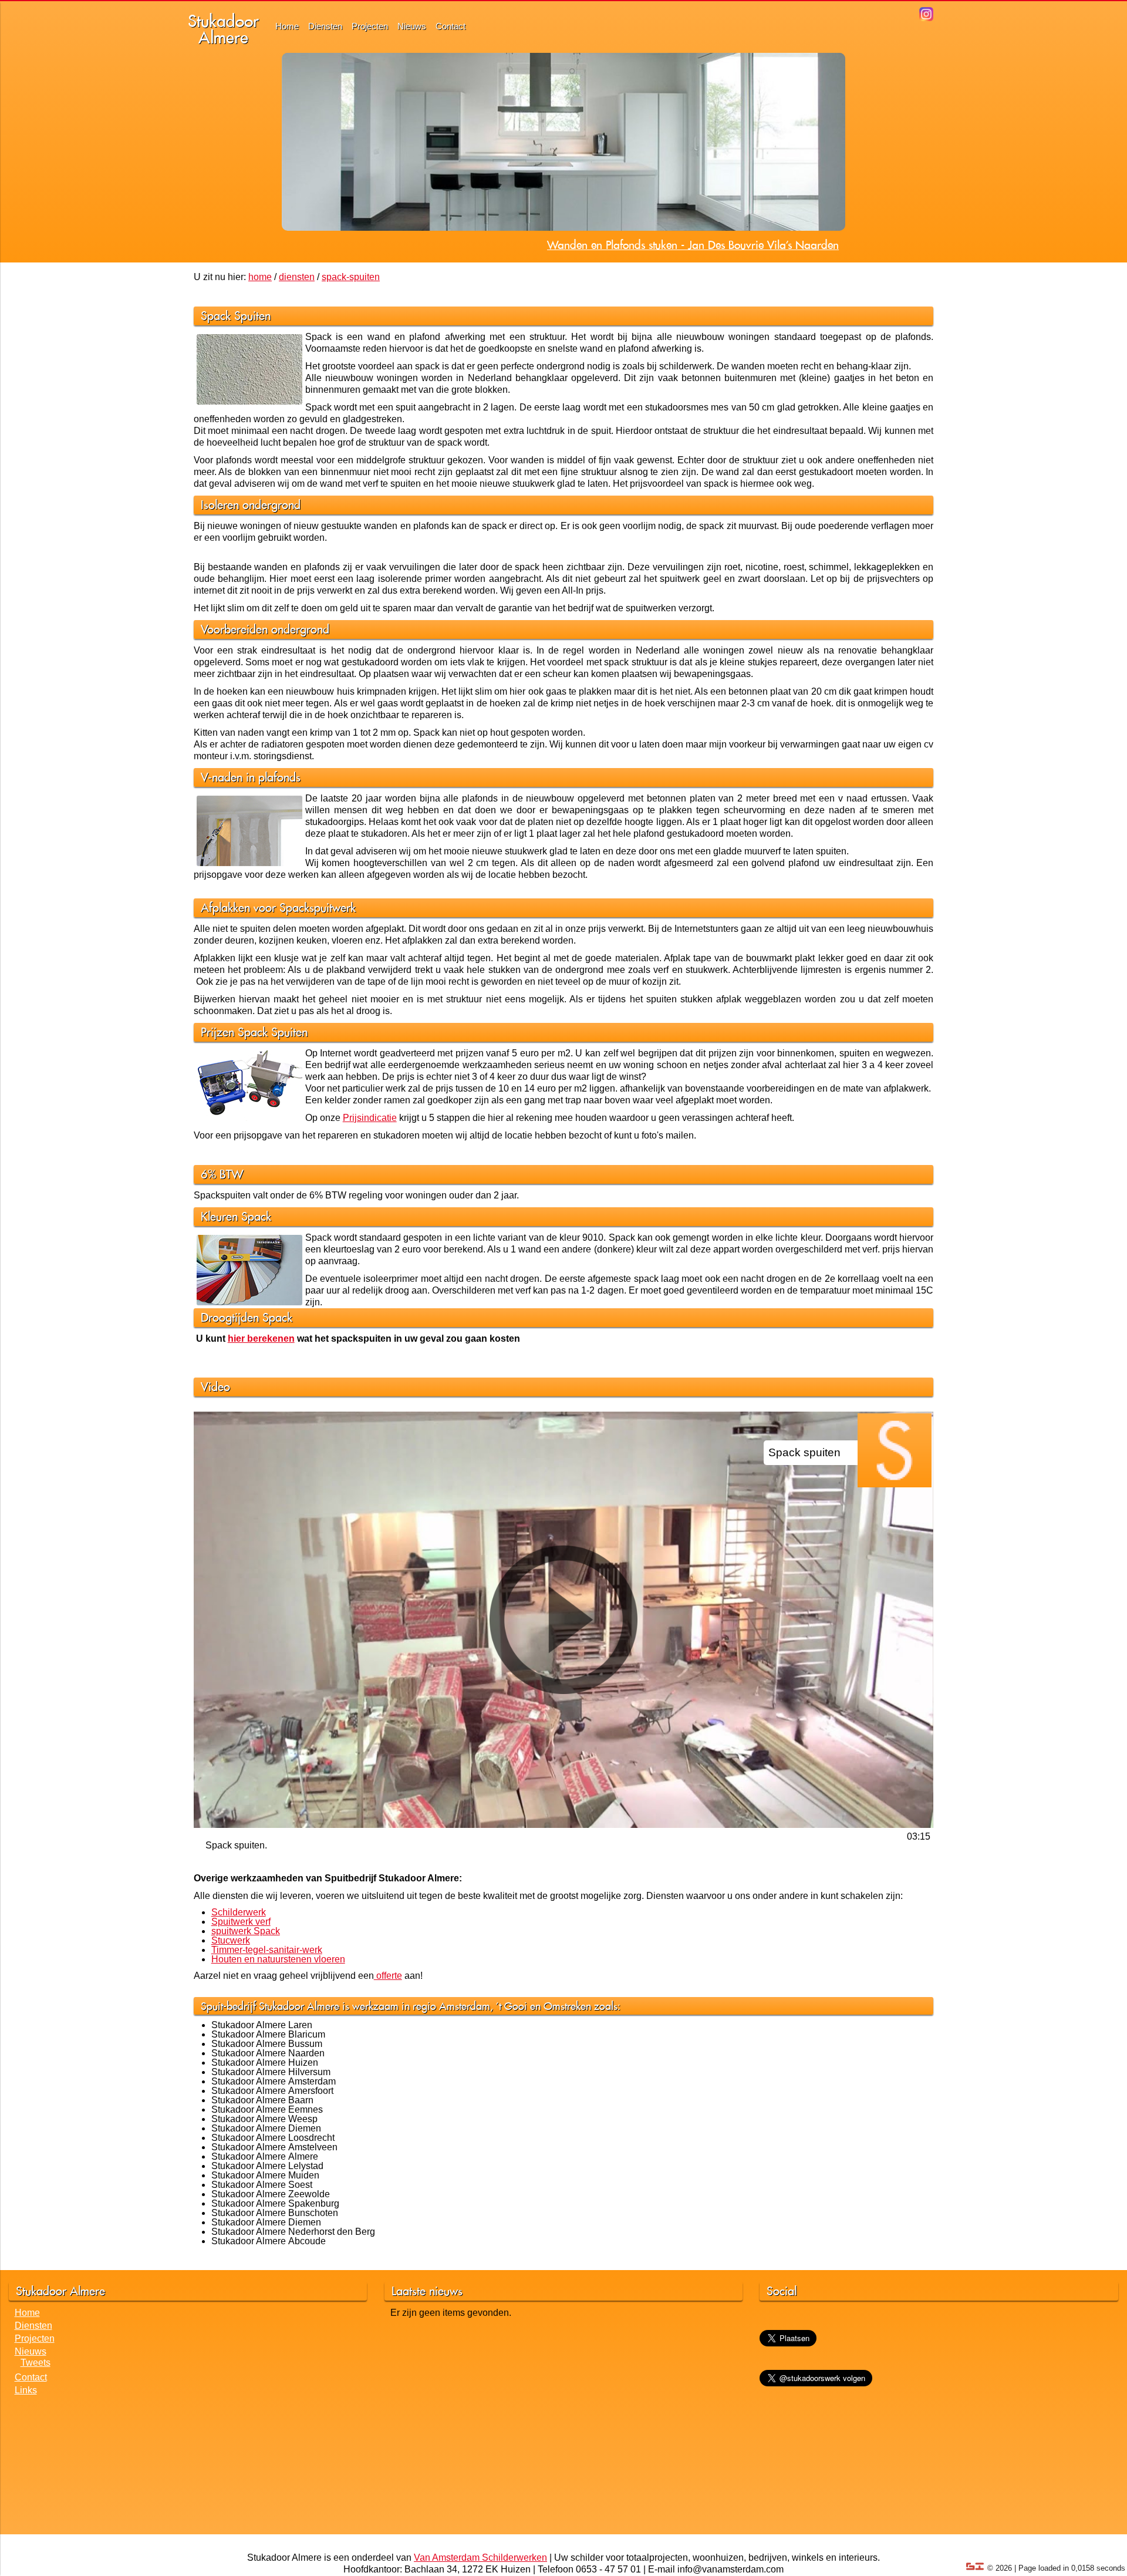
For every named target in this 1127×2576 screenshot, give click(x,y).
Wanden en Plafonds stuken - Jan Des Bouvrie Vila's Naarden (693, 245)
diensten (297, 277)
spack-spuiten (351, 277)
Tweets (36, 2363)
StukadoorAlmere (223, 29)
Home (287, 26)
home (260, 277)
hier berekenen (261, 1338)
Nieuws (412, 26)
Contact (451, 26)
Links (26, 2390)
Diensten (325, 26)
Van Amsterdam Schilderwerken (480, 2558)
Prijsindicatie (370, 1118)
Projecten (370, 26)
